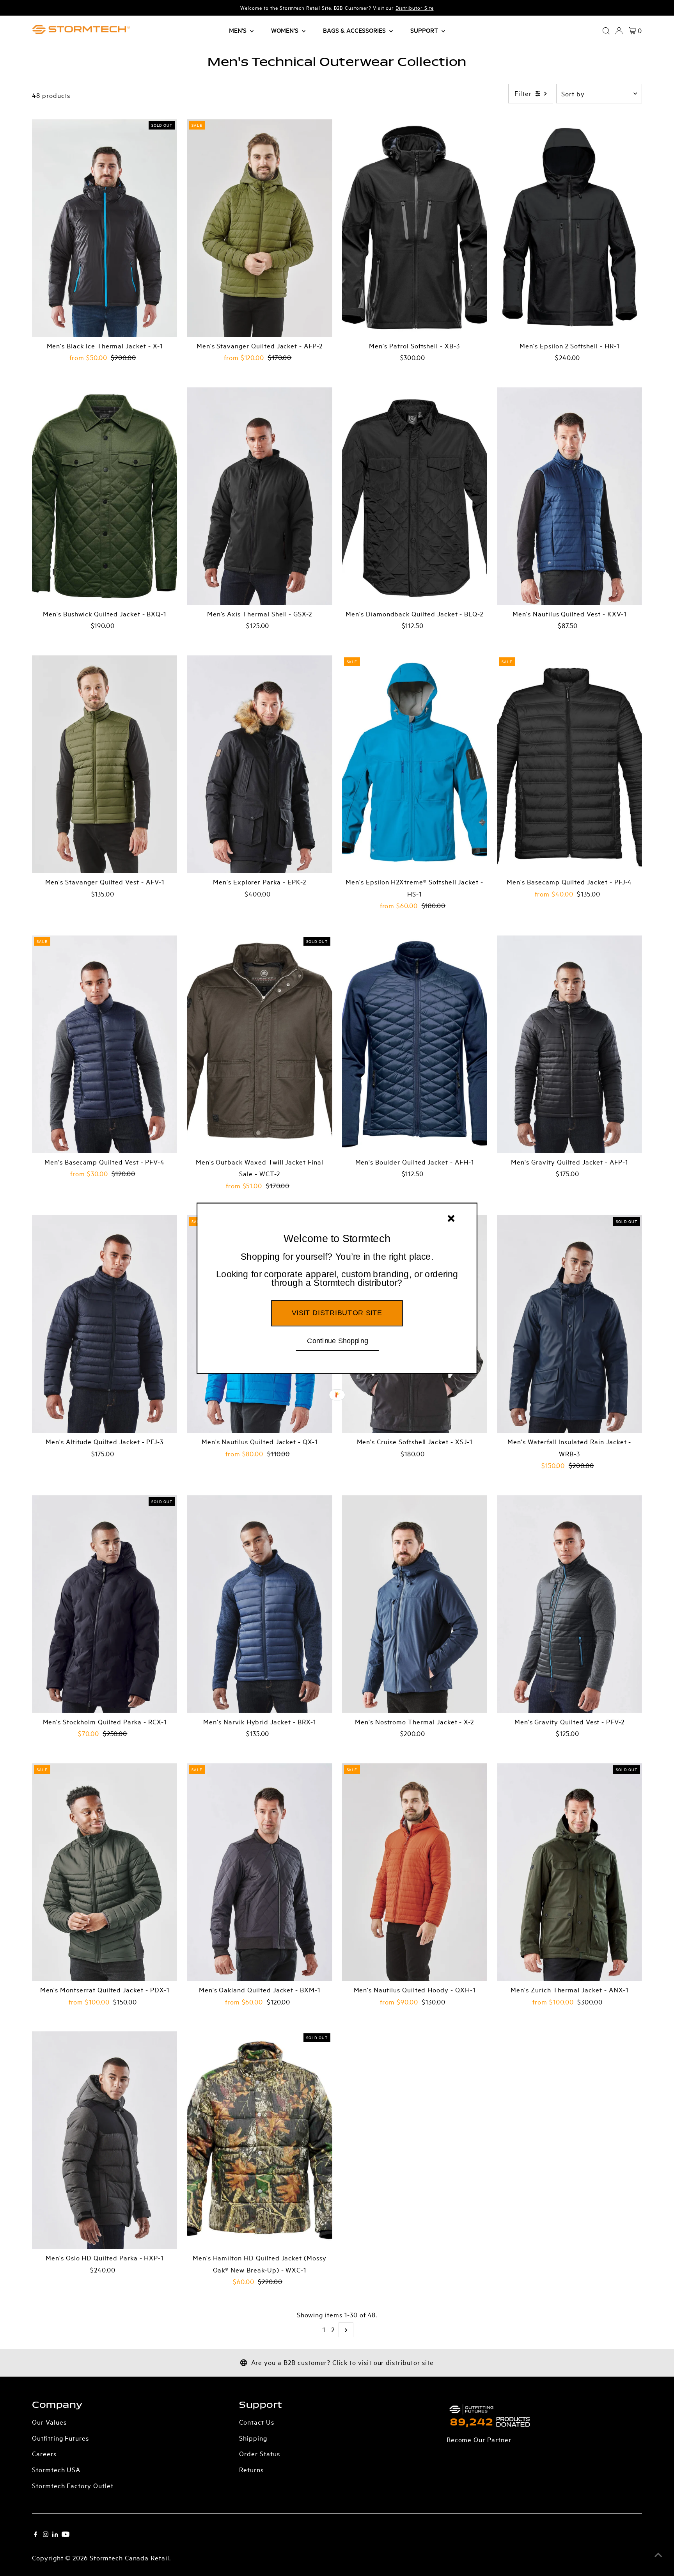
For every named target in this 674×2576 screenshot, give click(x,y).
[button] (337, 1270)
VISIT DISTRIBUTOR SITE (337, 1312)
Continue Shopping (338, 1340)
